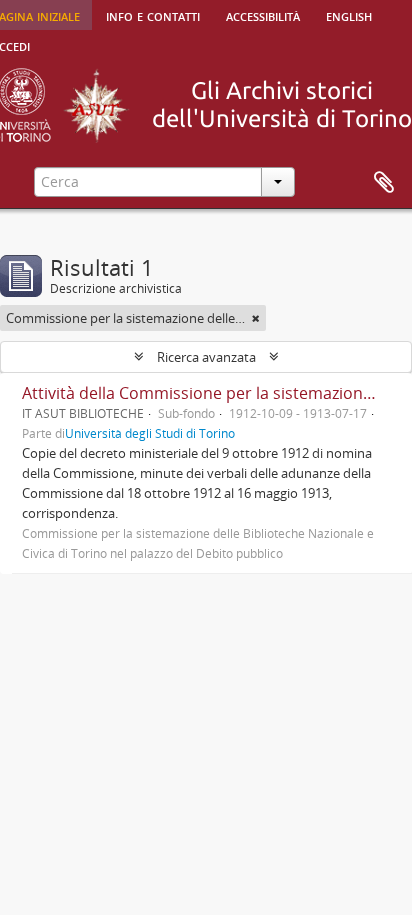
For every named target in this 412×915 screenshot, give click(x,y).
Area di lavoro (384, 183)
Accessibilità (263, 15)
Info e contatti (153, 15)
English (349, 15)
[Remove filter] (256, 318)
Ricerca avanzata (206, 357)
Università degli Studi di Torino (150, 433)
